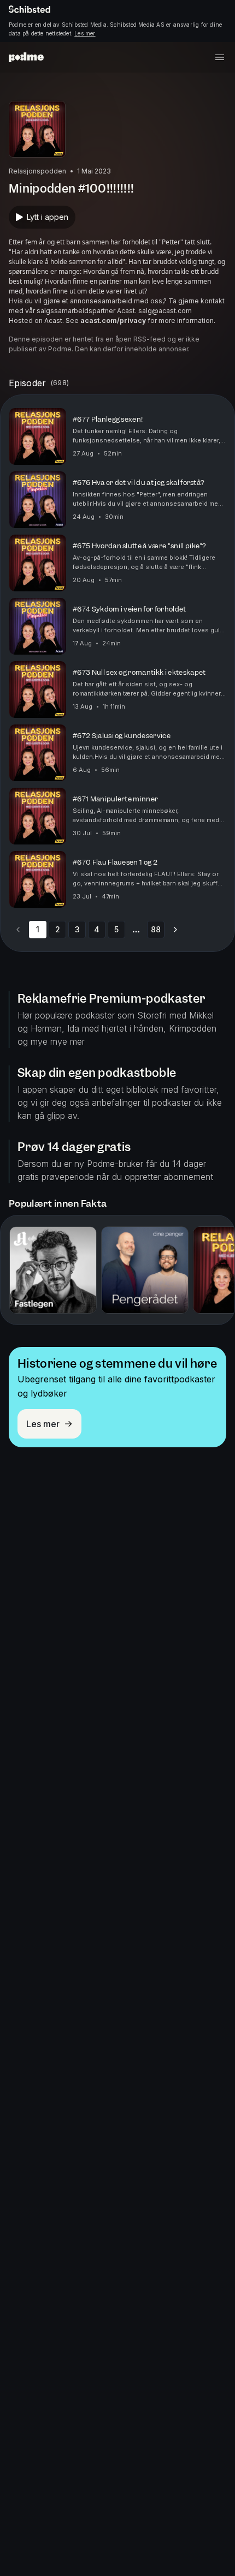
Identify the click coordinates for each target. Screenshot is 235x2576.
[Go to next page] (175, 930)
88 (156, 929)
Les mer (85, 33)
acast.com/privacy (113, 320)
